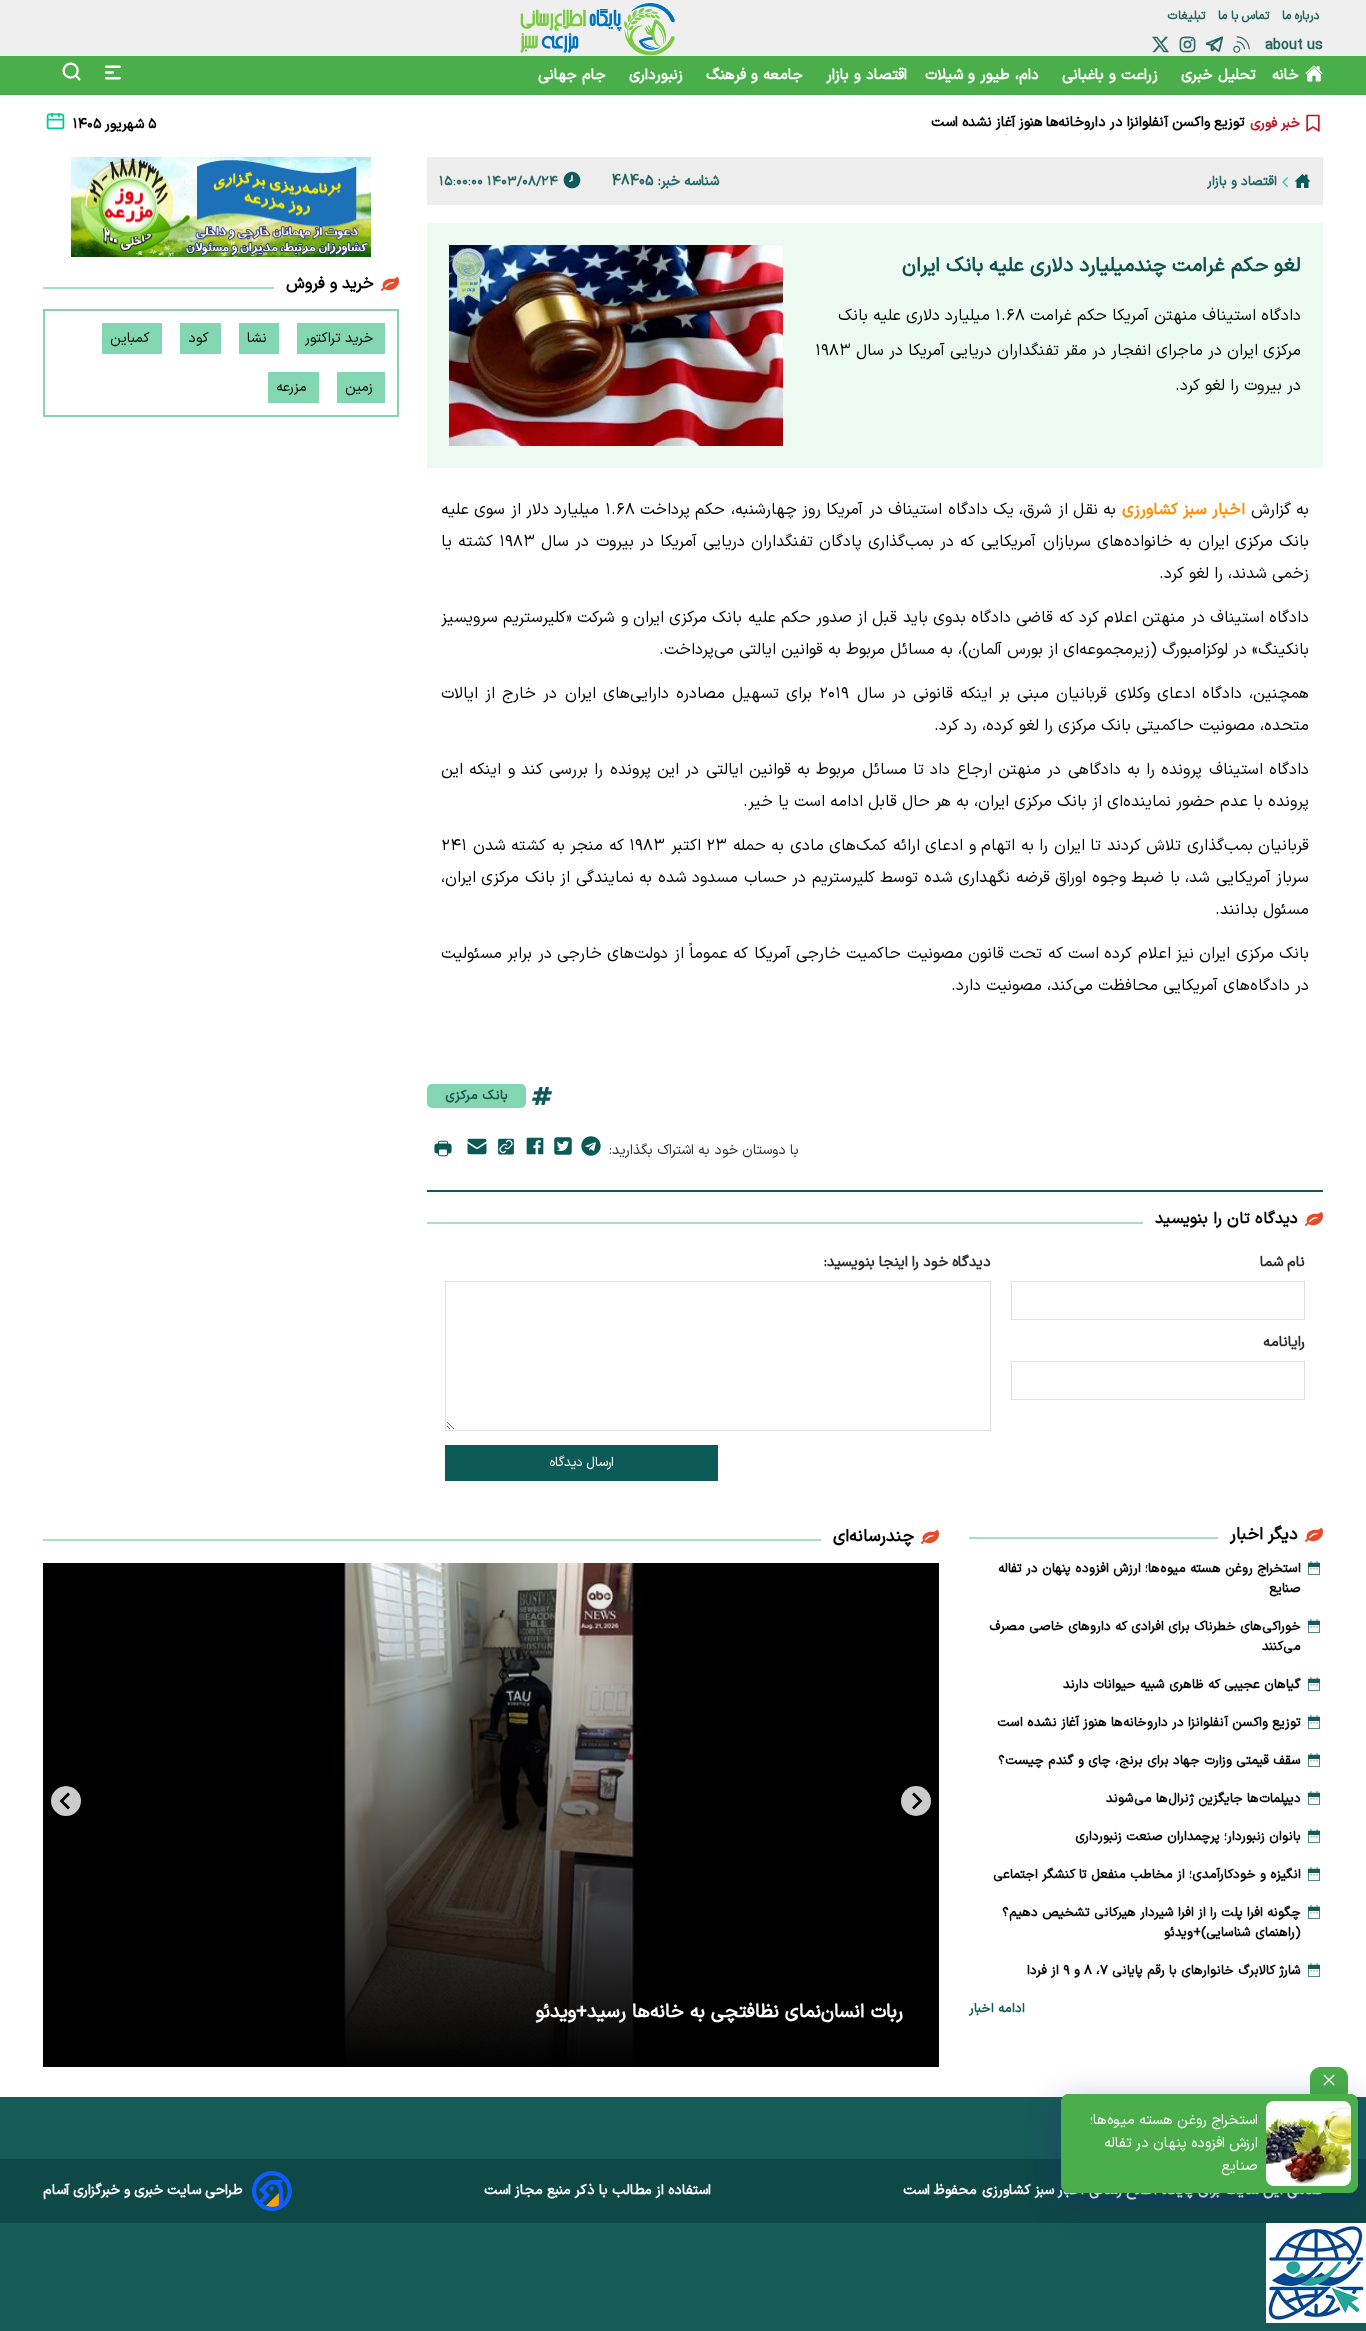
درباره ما (1302, 16)
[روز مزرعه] (221, 211)
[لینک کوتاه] (506, 1150)
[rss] (1241, 44)
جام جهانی (574, 75)
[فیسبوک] (535, 1150)
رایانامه (1284, 1342)
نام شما (1282, 1262)
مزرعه (293, 387)
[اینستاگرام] (1187, 44)
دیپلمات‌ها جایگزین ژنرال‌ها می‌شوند (1203, 1799)
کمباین (132, 338)
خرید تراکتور (341, 338)
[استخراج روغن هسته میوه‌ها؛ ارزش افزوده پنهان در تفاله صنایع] (1308, 2143)
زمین (361, 387)
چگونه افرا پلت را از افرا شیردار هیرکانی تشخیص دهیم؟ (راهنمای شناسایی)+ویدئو (1151, 1923)
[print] (443, 1150)
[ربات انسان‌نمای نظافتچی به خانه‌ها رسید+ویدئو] (491, 1815)
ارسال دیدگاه (581, 1463)
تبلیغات (1188, 16)
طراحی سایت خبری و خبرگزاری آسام (143, 2190)
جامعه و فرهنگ (757, 75)
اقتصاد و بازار (866, 75)
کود (200, 338)
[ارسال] (477, 1150)
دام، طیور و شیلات (984, 75)
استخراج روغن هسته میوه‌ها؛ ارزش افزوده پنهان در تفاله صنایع (1174, 2143)
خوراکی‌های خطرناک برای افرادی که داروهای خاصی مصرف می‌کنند (1145, 1637)
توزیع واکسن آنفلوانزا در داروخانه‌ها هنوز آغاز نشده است (1088, 113)
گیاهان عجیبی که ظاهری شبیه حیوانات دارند (1182, 1685)
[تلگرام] (1214, 44)
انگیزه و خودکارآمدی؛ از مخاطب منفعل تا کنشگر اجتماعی (1147, 1875)
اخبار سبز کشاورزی (1033, 2190)
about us (1294, 45)
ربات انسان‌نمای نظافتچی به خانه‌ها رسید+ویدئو (719, 2012)
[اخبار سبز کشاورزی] (597, 28)
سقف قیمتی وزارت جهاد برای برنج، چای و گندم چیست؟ (1087, 133)
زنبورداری (658, 75)
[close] (1329, 2080)
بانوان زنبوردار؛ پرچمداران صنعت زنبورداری (1188, 1837)
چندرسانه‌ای (873, 1537)
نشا (259, 338)
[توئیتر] (1160, 44)
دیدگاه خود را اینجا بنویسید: (907, 1262)
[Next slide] (66, 1801)
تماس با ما (1245, 16)
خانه (1285, 75)
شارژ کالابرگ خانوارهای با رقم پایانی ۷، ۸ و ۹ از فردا (1164, 1971)
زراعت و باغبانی (1112, 75)
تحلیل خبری (1218, 75)
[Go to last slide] (916, 1801)
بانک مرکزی (476, 1096)
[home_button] (1302, 181)
